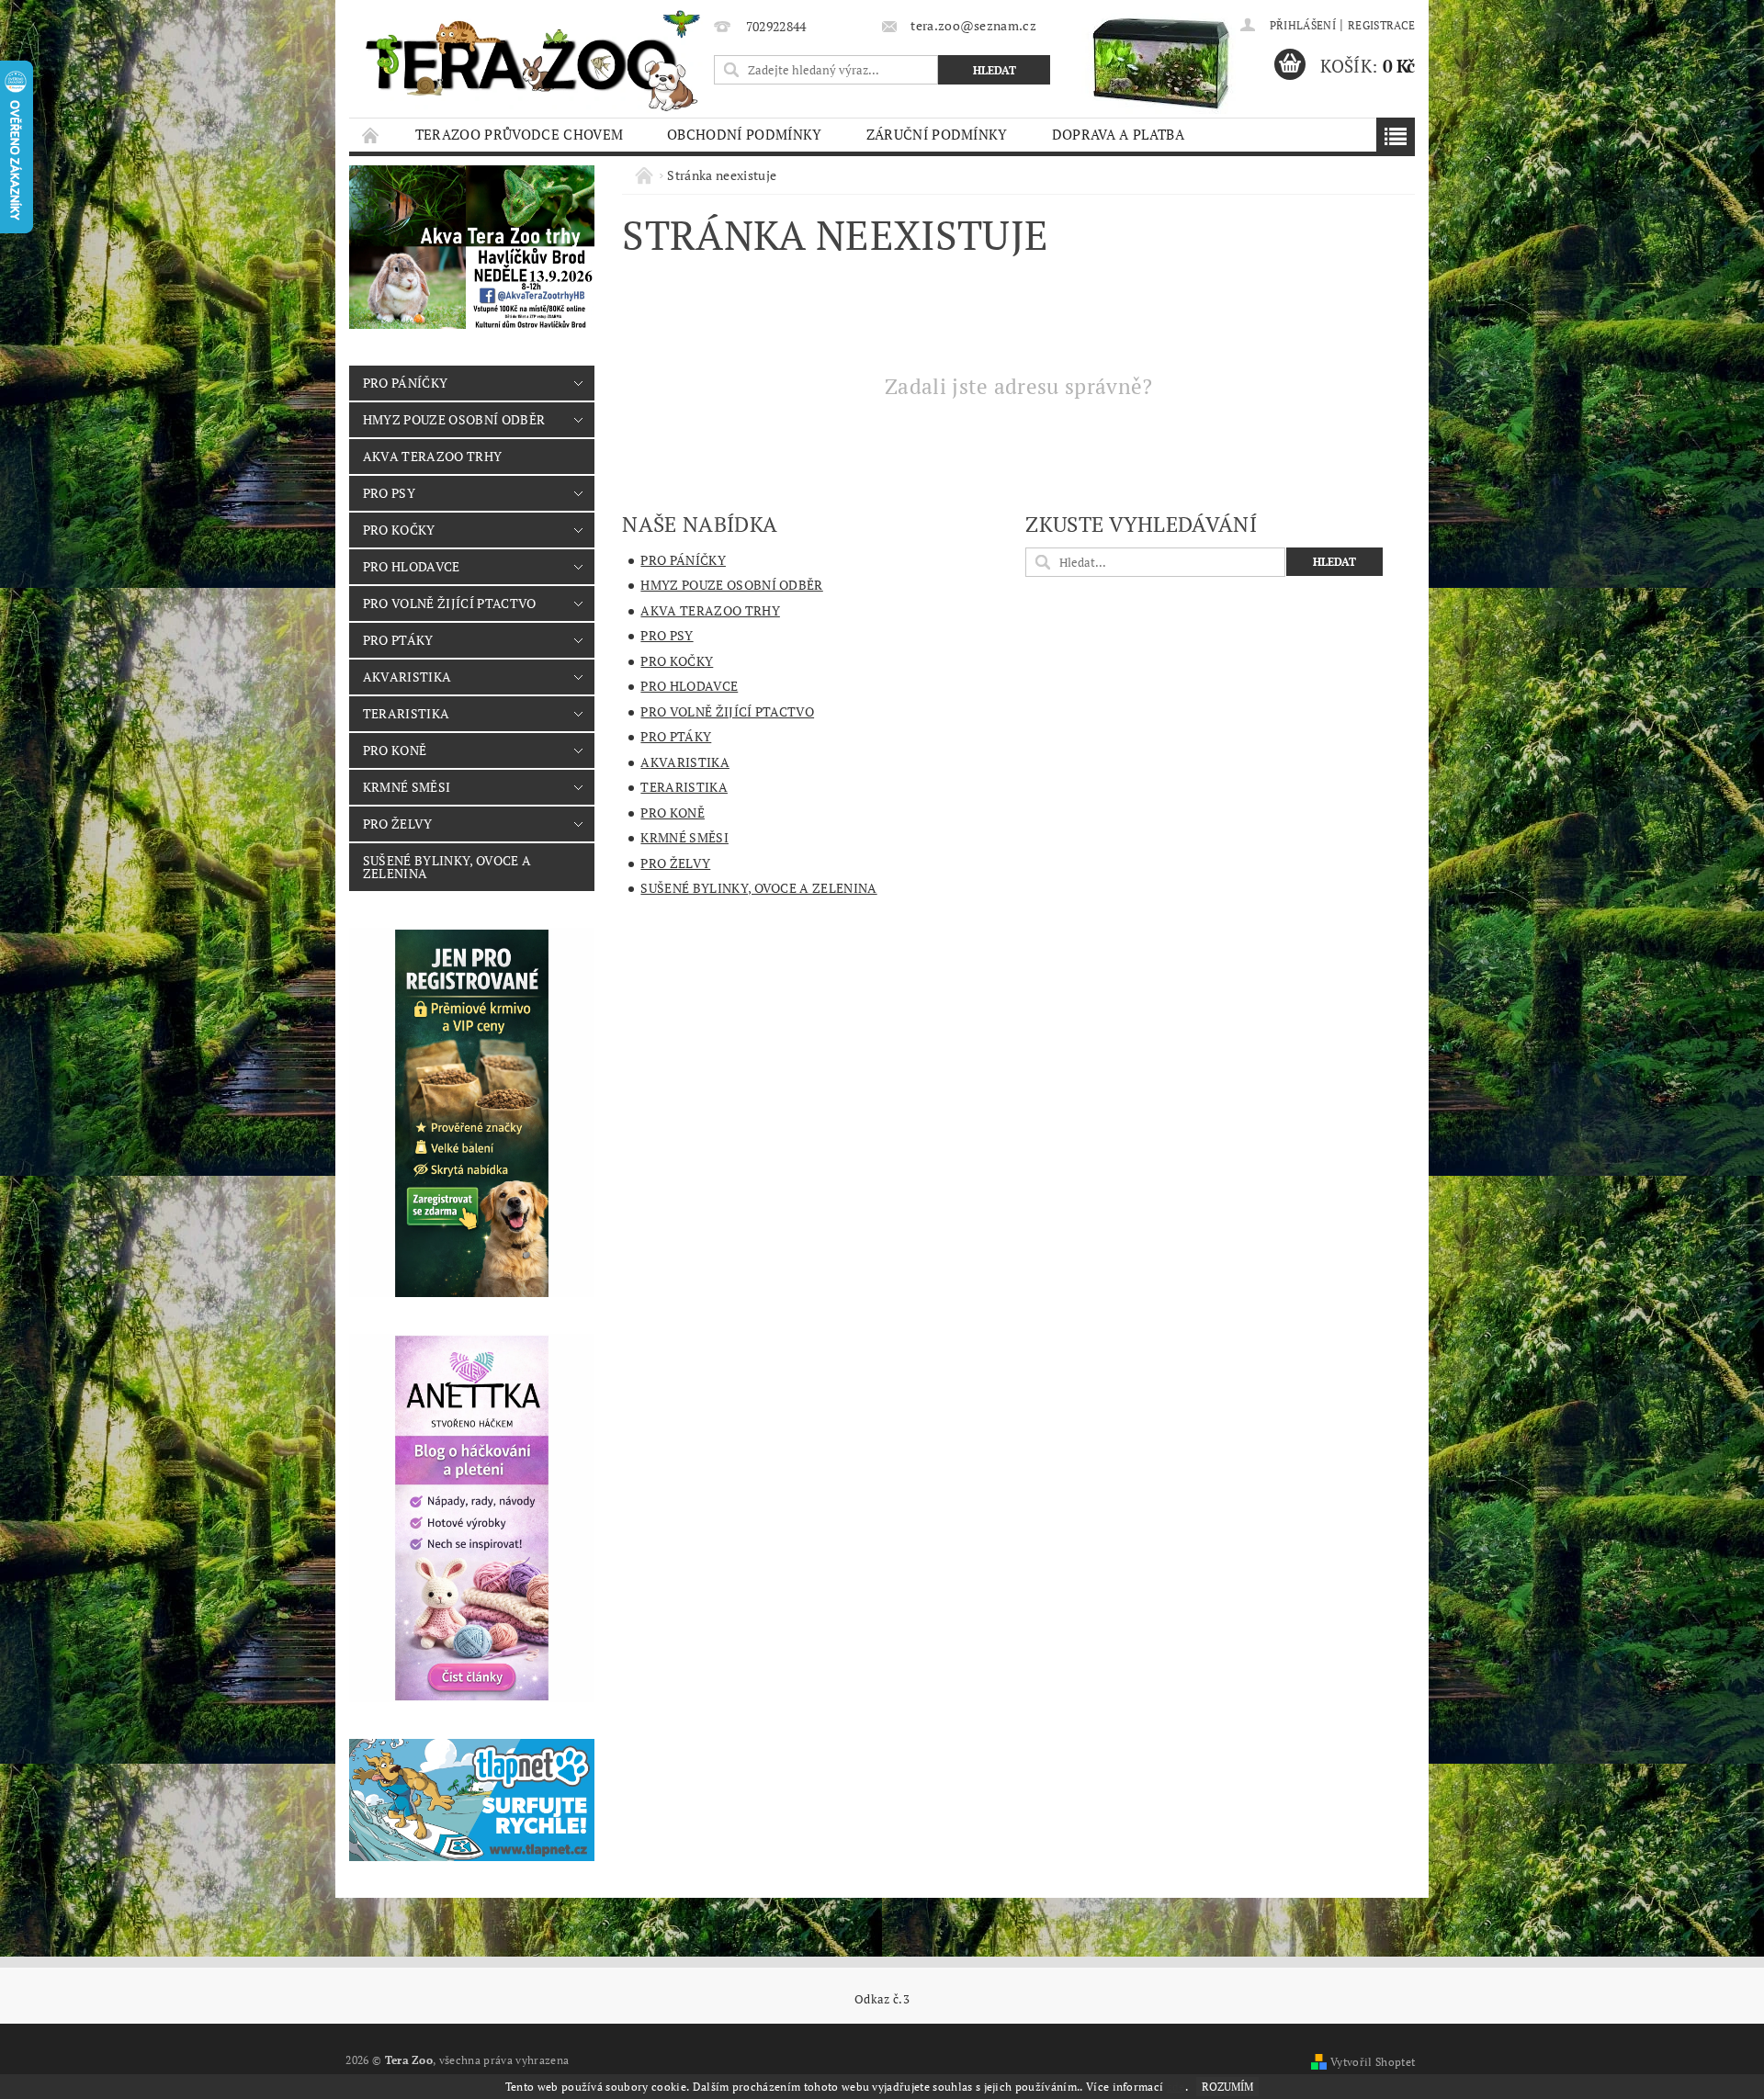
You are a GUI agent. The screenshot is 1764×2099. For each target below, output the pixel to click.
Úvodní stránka (371, 135)
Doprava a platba (1118, 134)
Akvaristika (407, 677)
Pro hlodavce (412, 566)
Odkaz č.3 (882, 1999)
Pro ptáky (398, 640)
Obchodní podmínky (744, 134)
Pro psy (389, 493)
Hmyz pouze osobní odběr (454, 419)
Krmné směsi (407, 787)
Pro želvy (398, 824)
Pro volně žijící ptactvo (450, 603)
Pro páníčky (406, 383)
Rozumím (1227, 2087)
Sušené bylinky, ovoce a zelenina (447, 867)
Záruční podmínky (937, 134)
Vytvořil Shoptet (1373, 2062)
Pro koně (395, 750)
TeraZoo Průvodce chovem (519, 134)
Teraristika (407, 713)
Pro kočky (399, 530)
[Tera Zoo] (534, 60)
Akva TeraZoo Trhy (432, 456)
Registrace (1381, 25)
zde (1176, 2087)
